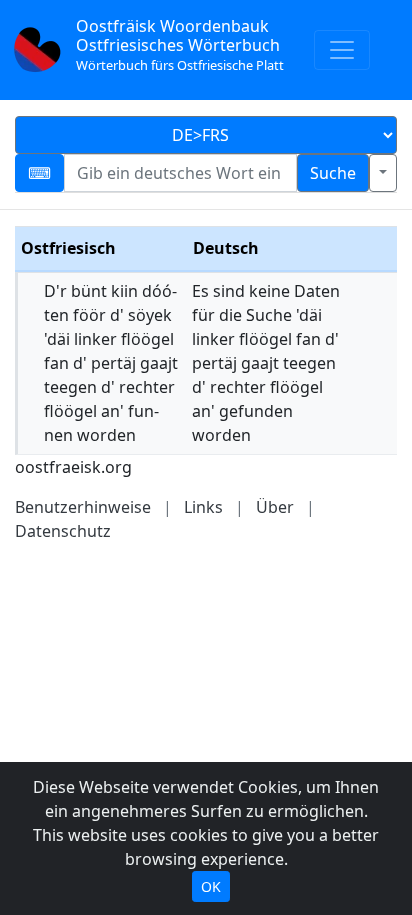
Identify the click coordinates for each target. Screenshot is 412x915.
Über (275, 507)
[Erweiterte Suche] (383, 173)
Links (203, 507)
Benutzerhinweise (83, 507)
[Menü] (342, 50)
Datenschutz (63, 531)
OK (211, 886)
